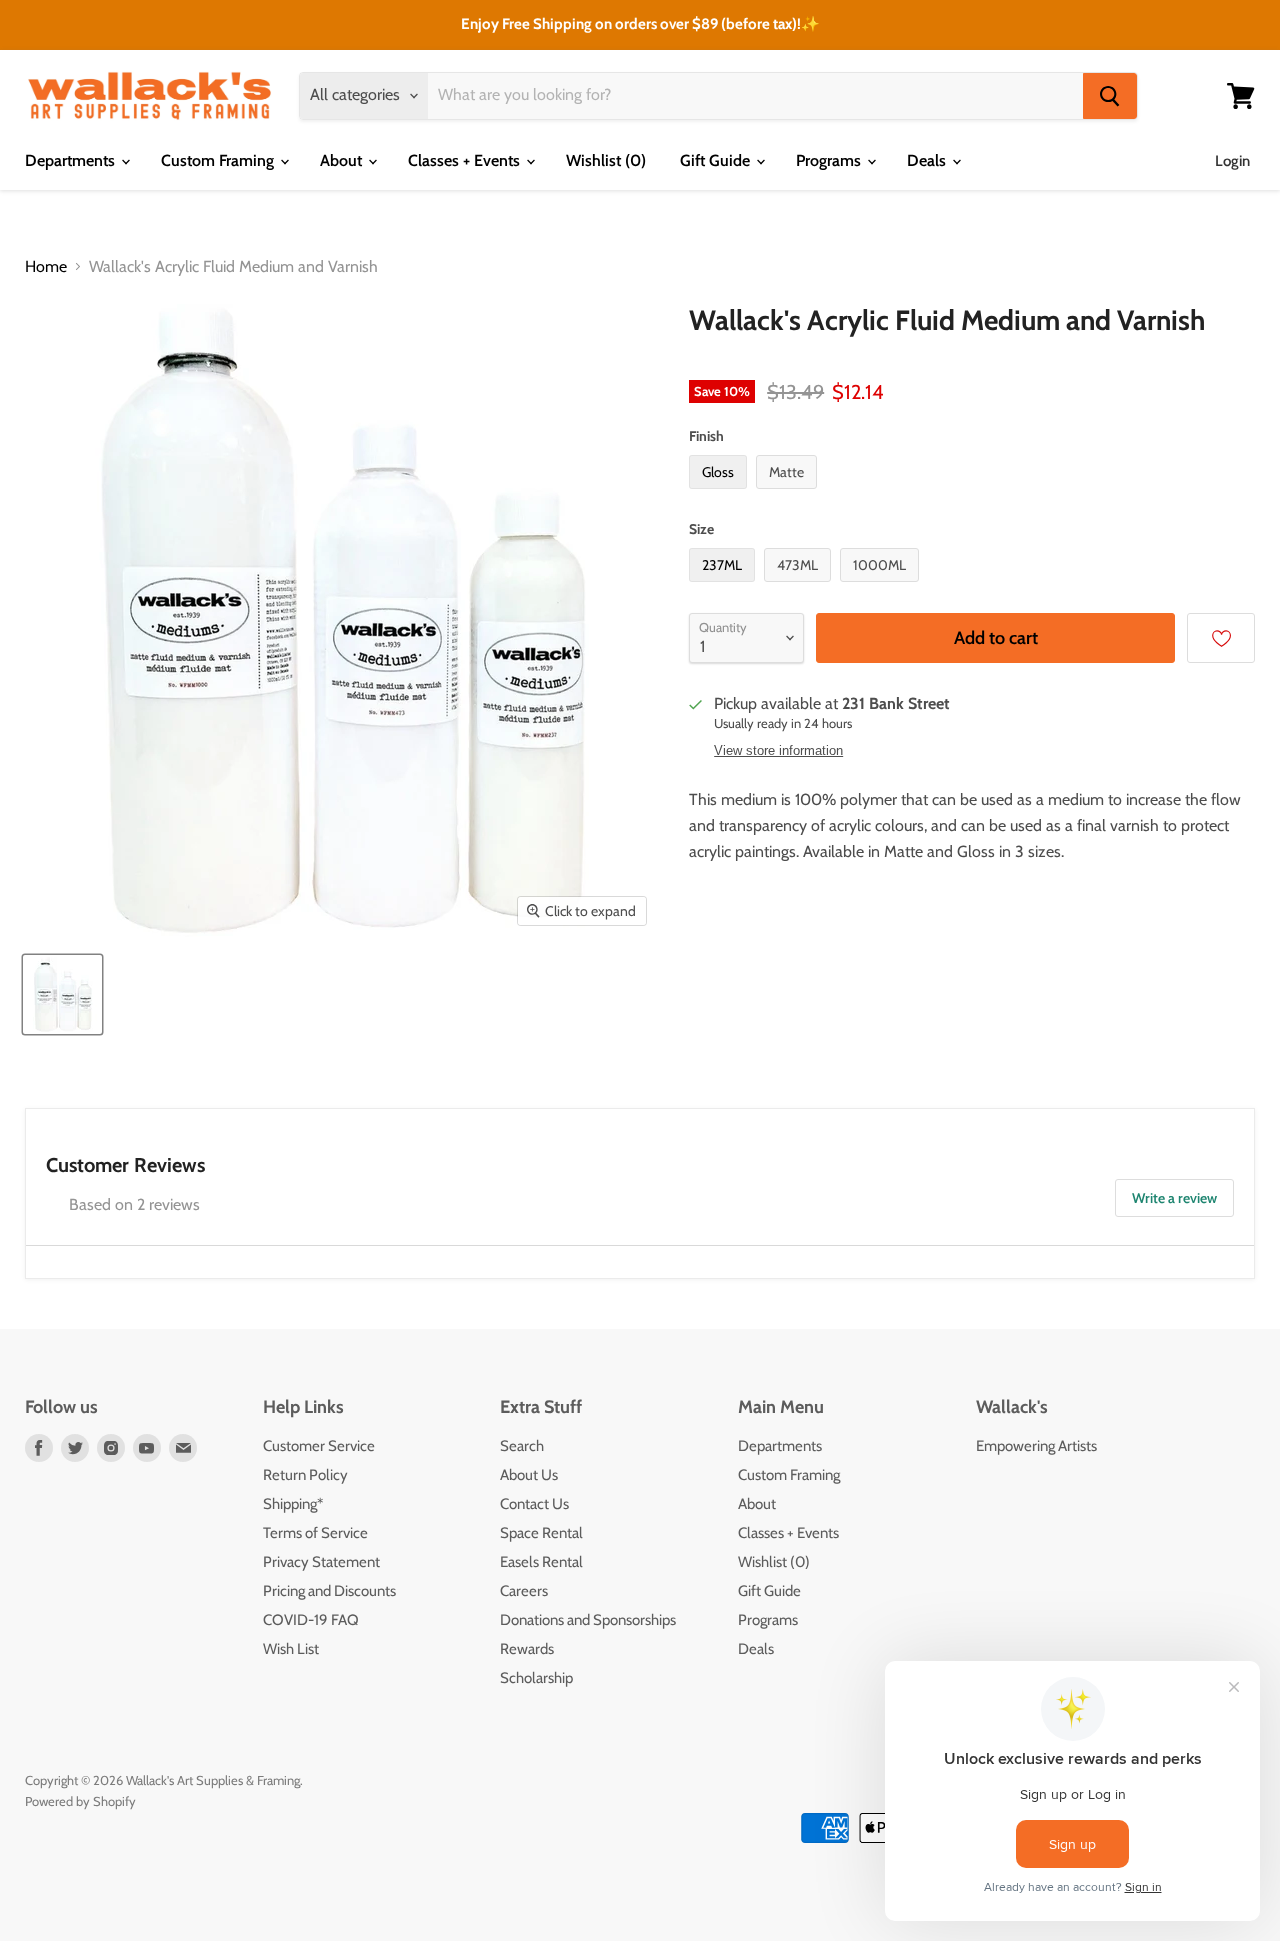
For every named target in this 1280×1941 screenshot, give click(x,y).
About (343, 160)
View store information (778, 751)
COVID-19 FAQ (311, 1620)
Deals (928, 160)
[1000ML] (882, 586)
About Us (529, 1475)
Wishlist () (606, 160)
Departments (72, 160)
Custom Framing (219, 160)
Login (1232, 161)
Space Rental (541, 1533)
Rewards (527, 1649)
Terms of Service (315, 1533)
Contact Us (534, 1504)
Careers (524, 1591)
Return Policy (305, 1475)
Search (522, 1446)
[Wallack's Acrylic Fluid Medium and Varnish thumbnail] (62, 994)
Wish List (291, 1649)
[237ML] (724, 586)
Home (46, 267)
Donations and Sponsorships (588, 1620)
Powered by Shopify (80, 1801)
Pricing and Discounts (329, 1591)
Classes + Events (466, 160)
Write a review (1174, 1198)
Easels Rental (541, 1562)
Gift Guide (717, 160)
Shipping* (293, 1504)
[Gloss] (720, 493)
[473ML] (800, 586)
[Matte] (789, 493)
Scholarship (536, 1678)
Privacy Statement (321, 1562)
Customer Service (319, 1446)
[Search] (1110, 96)
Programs (830, 160)
